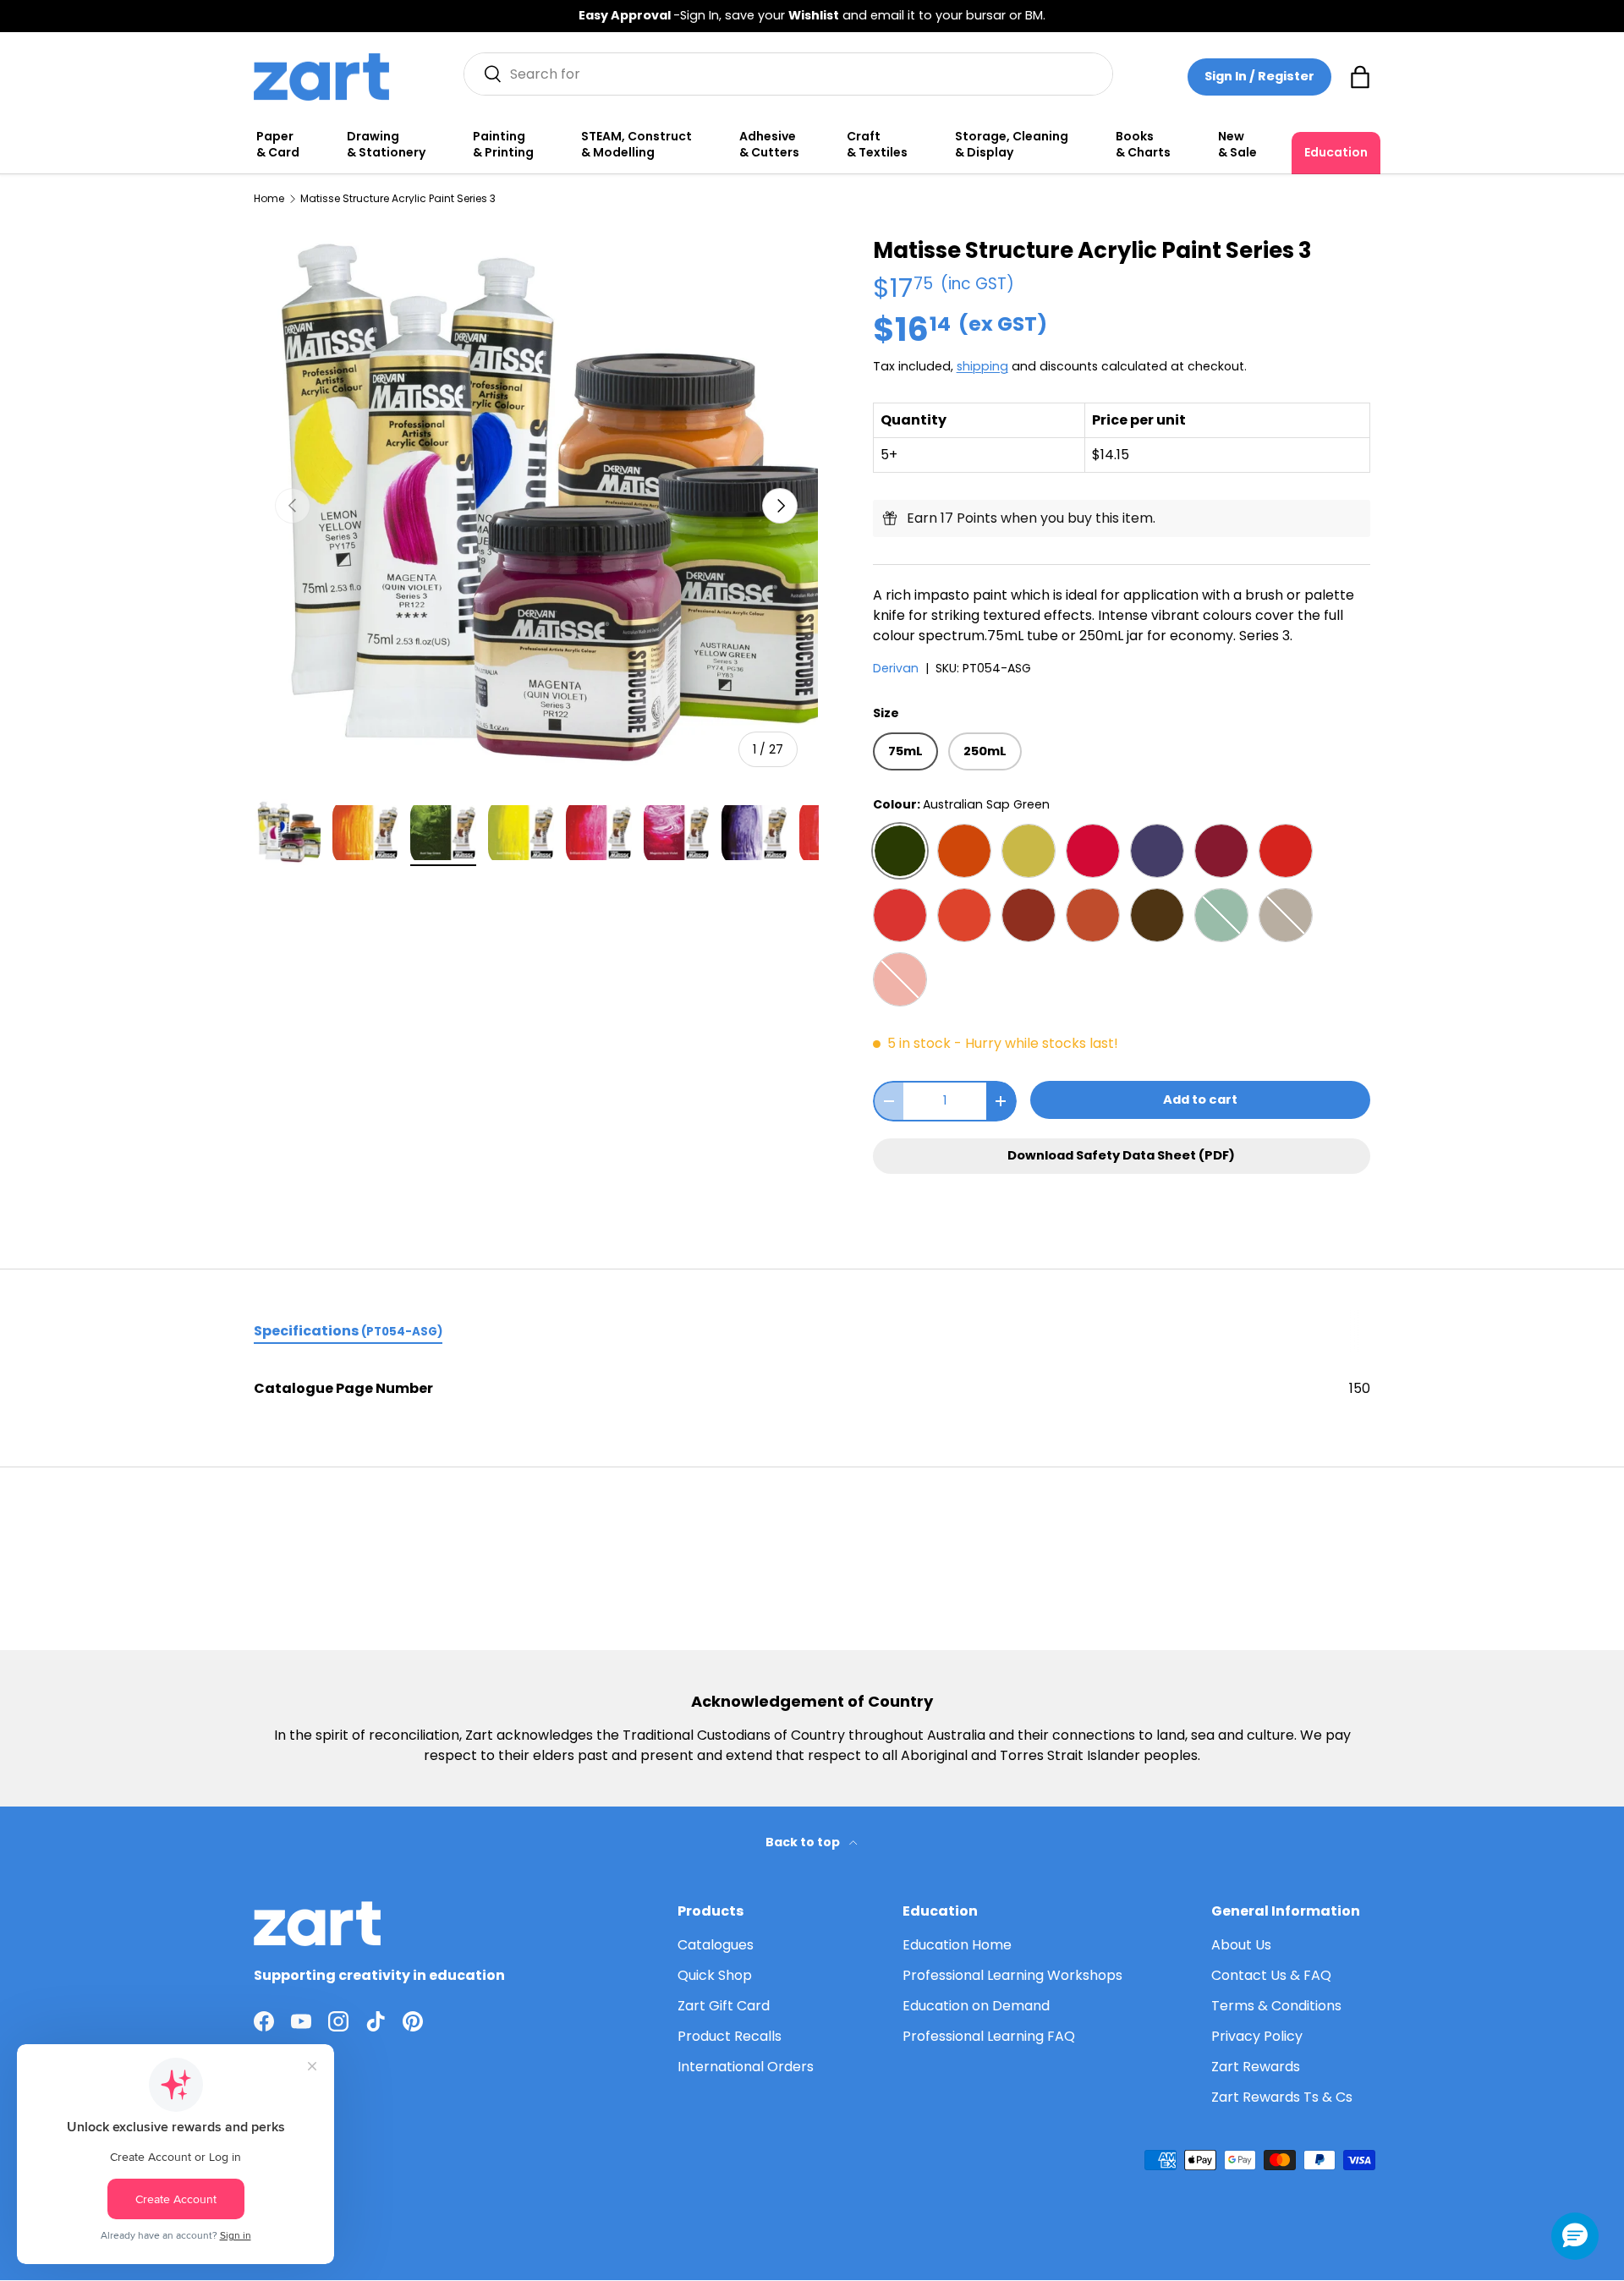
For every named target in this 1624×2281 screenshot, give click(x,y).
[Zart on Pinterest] (413, 2021)
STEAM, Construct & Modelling (636, 145)
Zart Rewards (1256, 2067)
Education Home (957, 1945)
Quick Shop (715, 1975)
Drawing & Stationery (386, 145)
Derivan (896, 668)
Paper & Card (278, 145)
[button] (1360, 77)
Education (1336, 152)
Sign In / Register (1259, 76)
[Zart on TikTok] (376, 2021)
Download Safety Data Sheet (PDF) (1121, 1155)
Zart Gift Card (724, 2006)
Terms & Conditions (1276, 2006)
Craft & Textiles (877, 145)
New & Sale (1237, 145)
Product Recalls (730, 2036)
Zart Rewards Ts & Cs (1282, 2097)
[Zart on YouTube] (301, 2021)
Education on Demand (976, 2006)
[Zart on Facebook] (264, 2021)
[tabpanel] (812, 1389)
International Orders (746, 2067)
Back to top (804, 1842)
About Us (1241, 1945)
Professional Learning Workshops (1012, 1975)
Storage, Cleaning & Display (1012, 145)
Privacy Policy (1257, 2036)
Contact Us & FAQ (1271, 1975)
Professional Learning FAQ (989, 2036)
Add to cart (1200, 1099)
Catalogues (716, 1945)
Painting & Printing (503, 145)
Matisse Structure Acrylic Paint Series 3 (398, 199)
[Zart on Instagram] (338, 2021)
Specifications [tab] (348, 1331)
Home (269, 199)
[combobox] (789, 74)
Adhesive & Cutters (769, 145)
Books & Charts (1143, 145)
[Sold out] (1221, 915)
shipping (982, 366)
